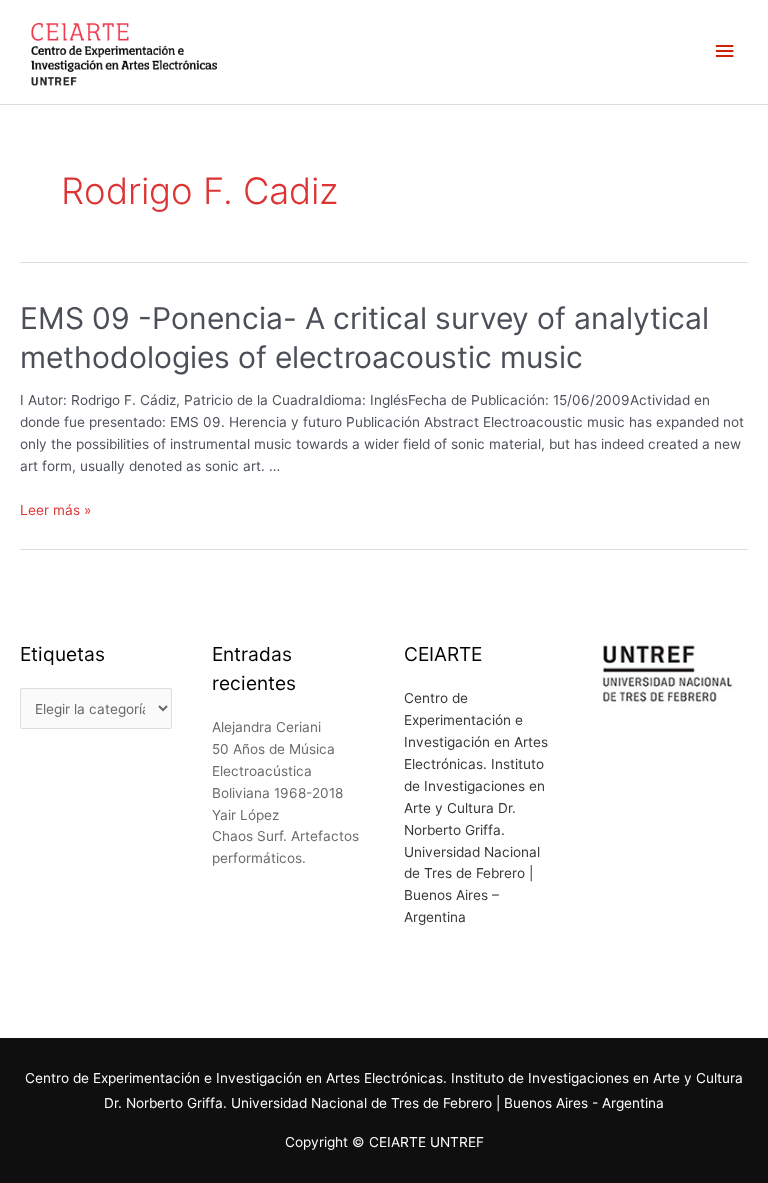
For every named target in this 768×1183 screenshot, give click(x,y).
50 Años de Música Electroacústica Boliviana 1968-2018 (277, 771)
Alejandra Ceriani (266, 727)
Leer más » (55, 510)
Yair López (245, 815)
